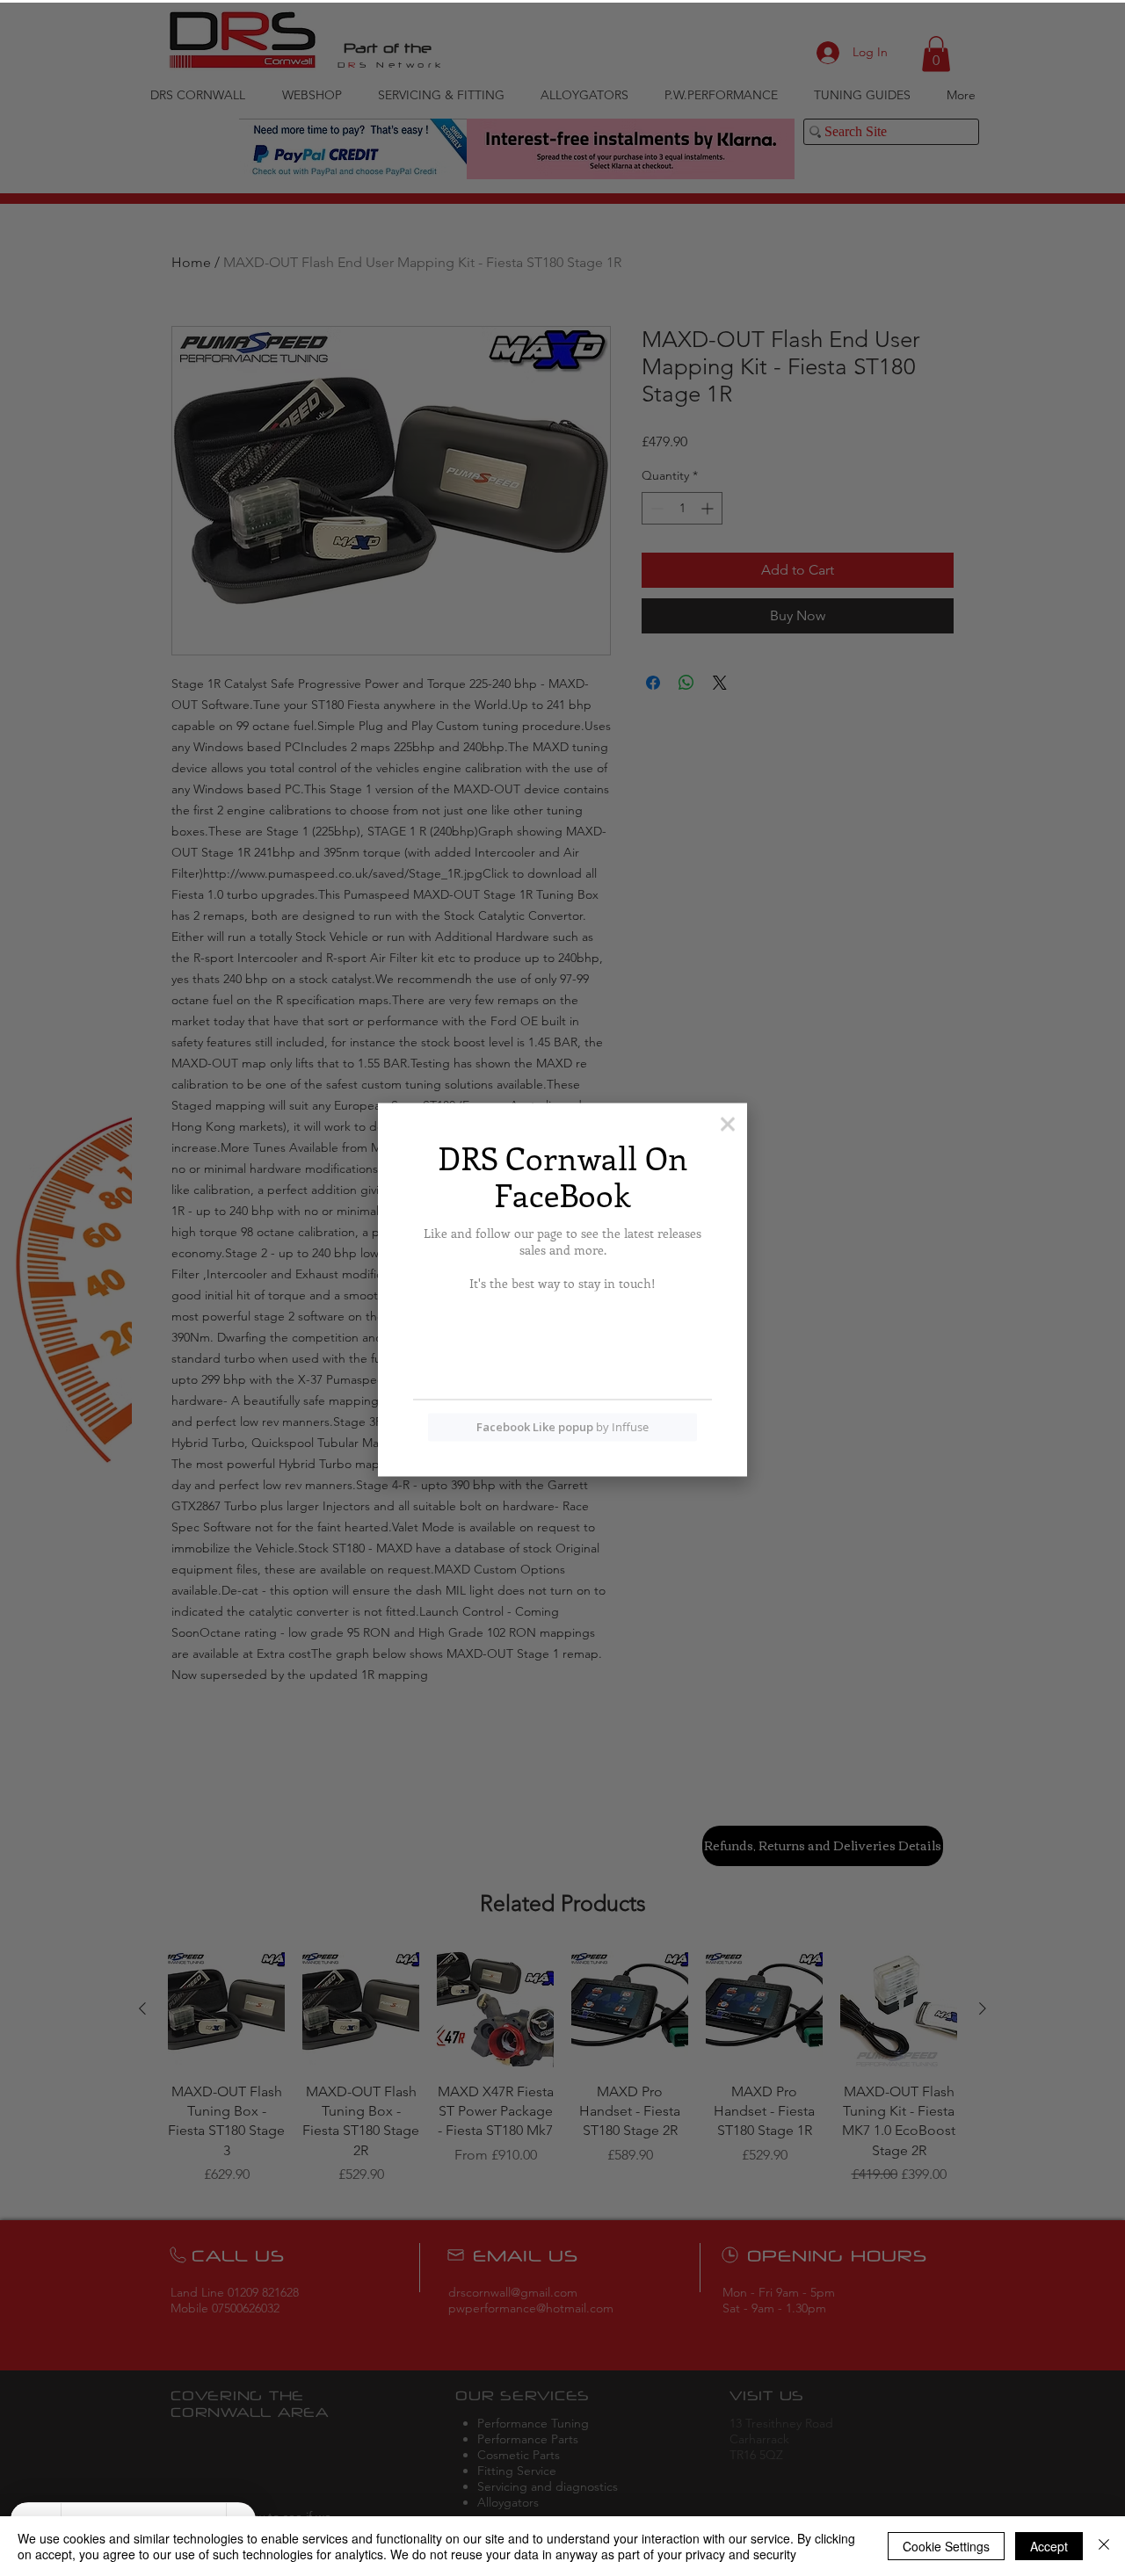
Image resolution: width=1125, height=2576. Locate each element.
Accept (1049, 2546)
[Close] (1104, 2546)
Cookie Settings (946, 2546)
